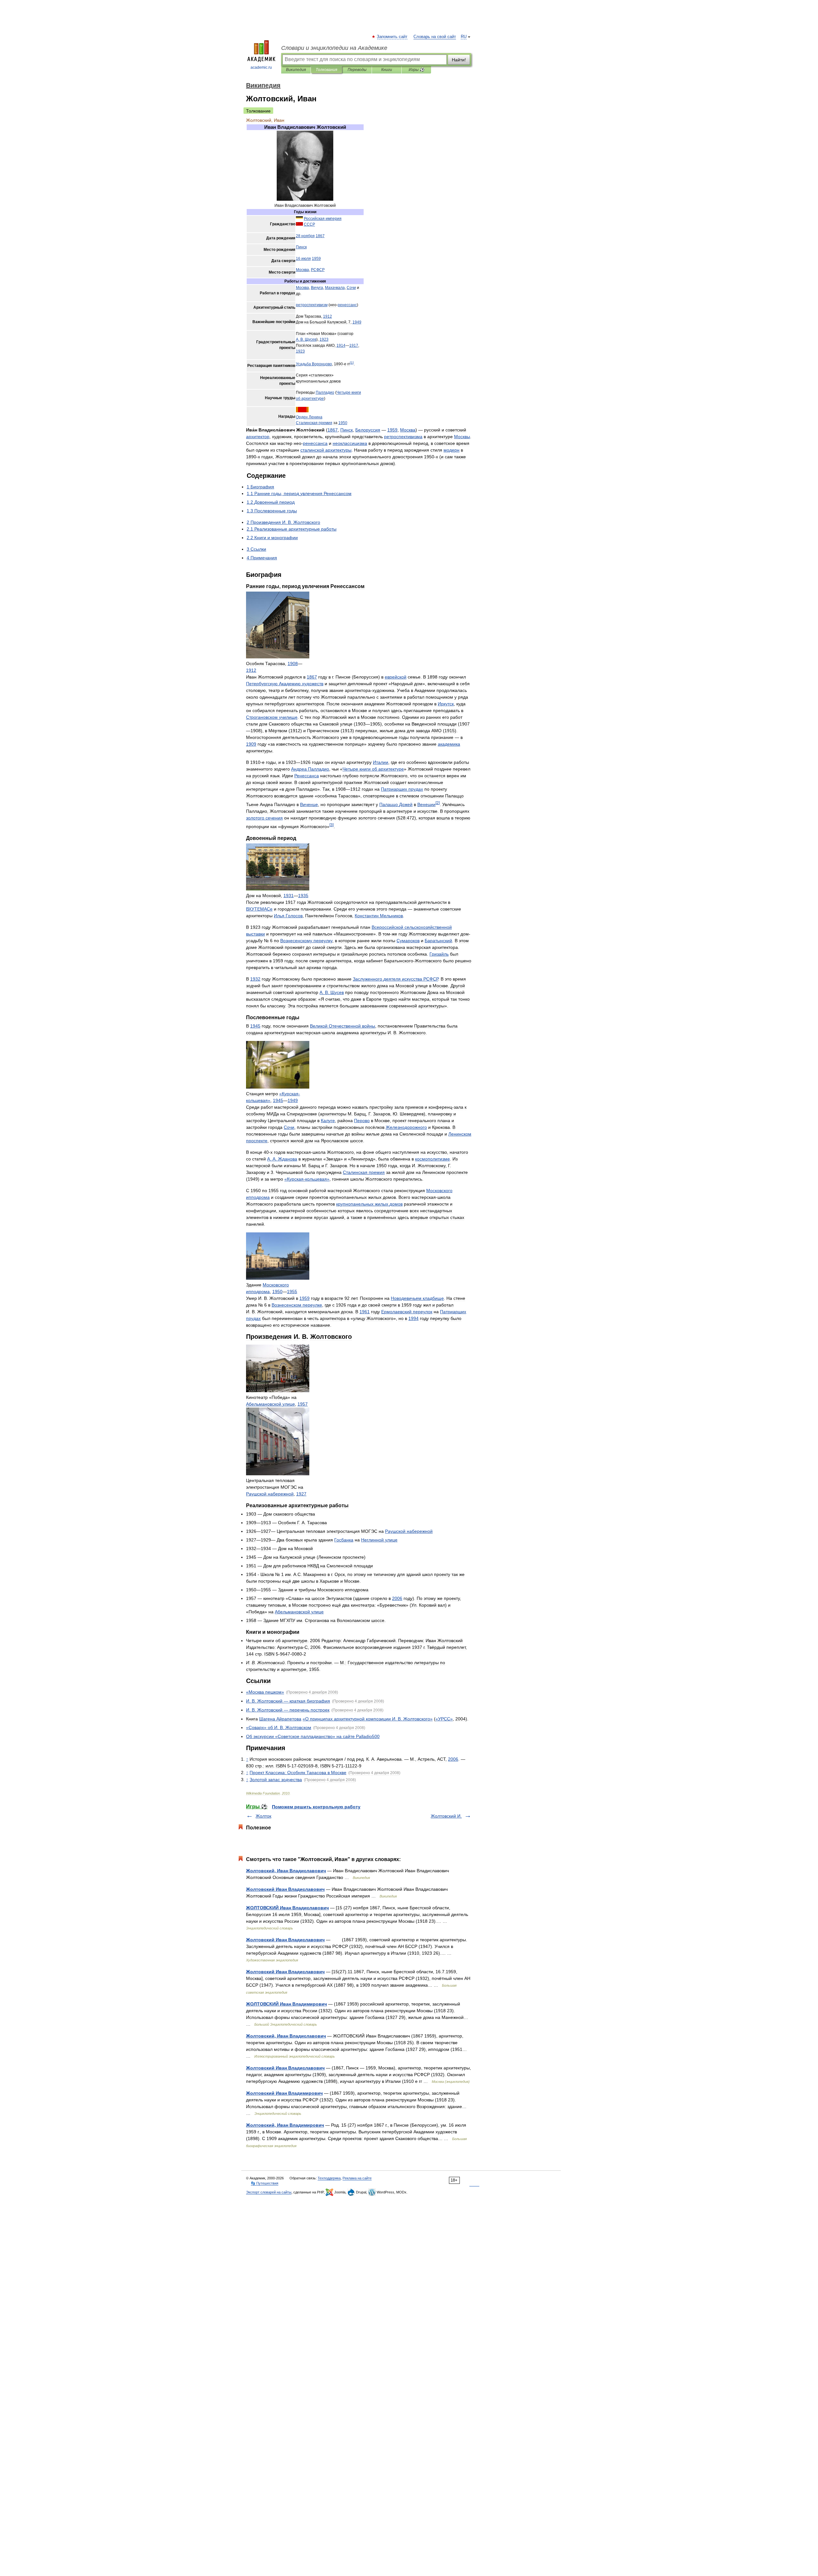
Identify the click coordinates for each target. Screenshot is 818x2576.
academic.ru (261, 67)
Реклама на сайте (357, 2178)
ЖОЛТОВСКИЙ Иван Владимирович (286, 2004)
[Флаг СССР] (299, 224)
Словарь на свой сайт (435, 37)
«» (265, 1692)
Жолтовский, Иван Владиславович (286, 1871)
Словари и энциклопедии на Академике (334, 48)
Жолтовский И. (446, 1816)
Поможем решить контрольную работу (316, 1807)
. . (306, 339)
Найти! (459, 60)
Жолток (263, 1816)
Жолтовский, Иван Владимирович (285, 2125)
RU (464, 37)
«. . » (368, 1719)
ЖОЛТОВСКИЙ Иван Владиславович (287, 1908)
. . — (288, 1701)
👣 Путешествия (265, 2183)
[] (352, 363)
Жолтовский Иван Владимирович (284, 2093)
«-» (307, 1179)
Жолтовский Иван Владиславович (285, 1889)
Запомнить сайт (392, 37)
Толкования (326, 70)
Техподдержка (329, 2178)
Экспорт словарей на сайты (269, 2192)
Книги (387, 70)
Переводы (357, 70)
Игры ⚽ (417, 70)
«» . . (279, 1727)
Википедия (296, 70)
